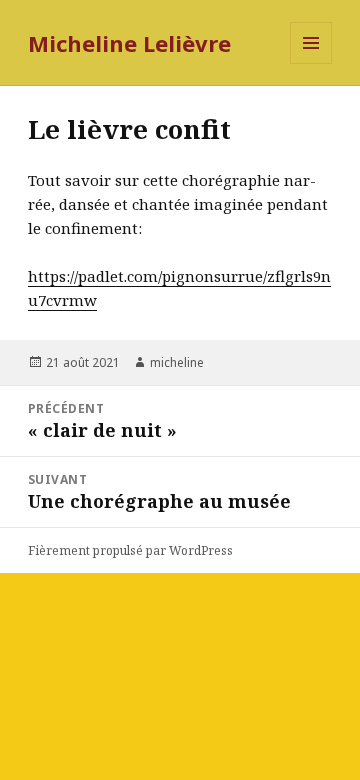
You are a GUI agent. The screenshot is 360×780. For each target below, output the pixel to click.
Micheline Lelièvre (129, 43)
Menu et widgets (311, 63)
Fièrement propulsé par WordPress (130, 550)
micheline (177, 362)
